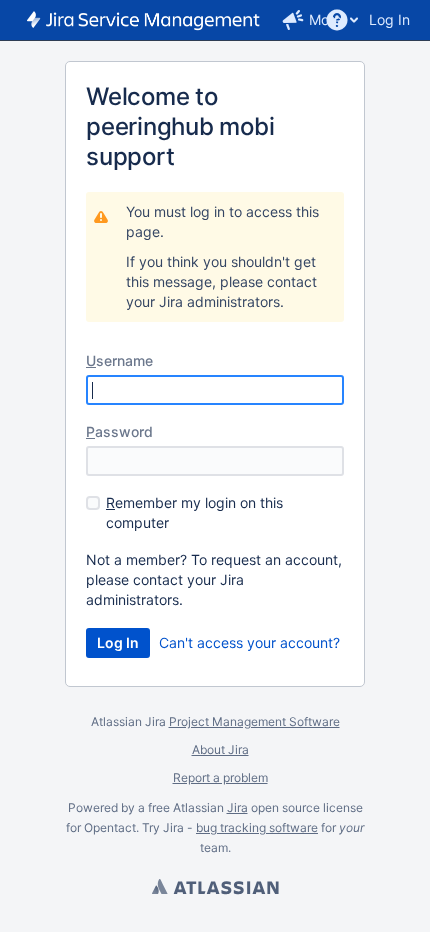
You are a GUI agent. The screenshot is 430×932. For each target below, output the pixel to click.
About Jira (220, 749)
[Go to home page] (144, 20)
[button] (293, 20)
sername (119, 360)
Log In (389, 19)
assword (119, 431)
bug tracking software (257, 827)
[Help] (337, 20)
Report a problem (220, 777)
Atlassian (215, 889)
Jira (237, 807)
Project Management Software (254, 721)
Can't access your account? (249, 642)
